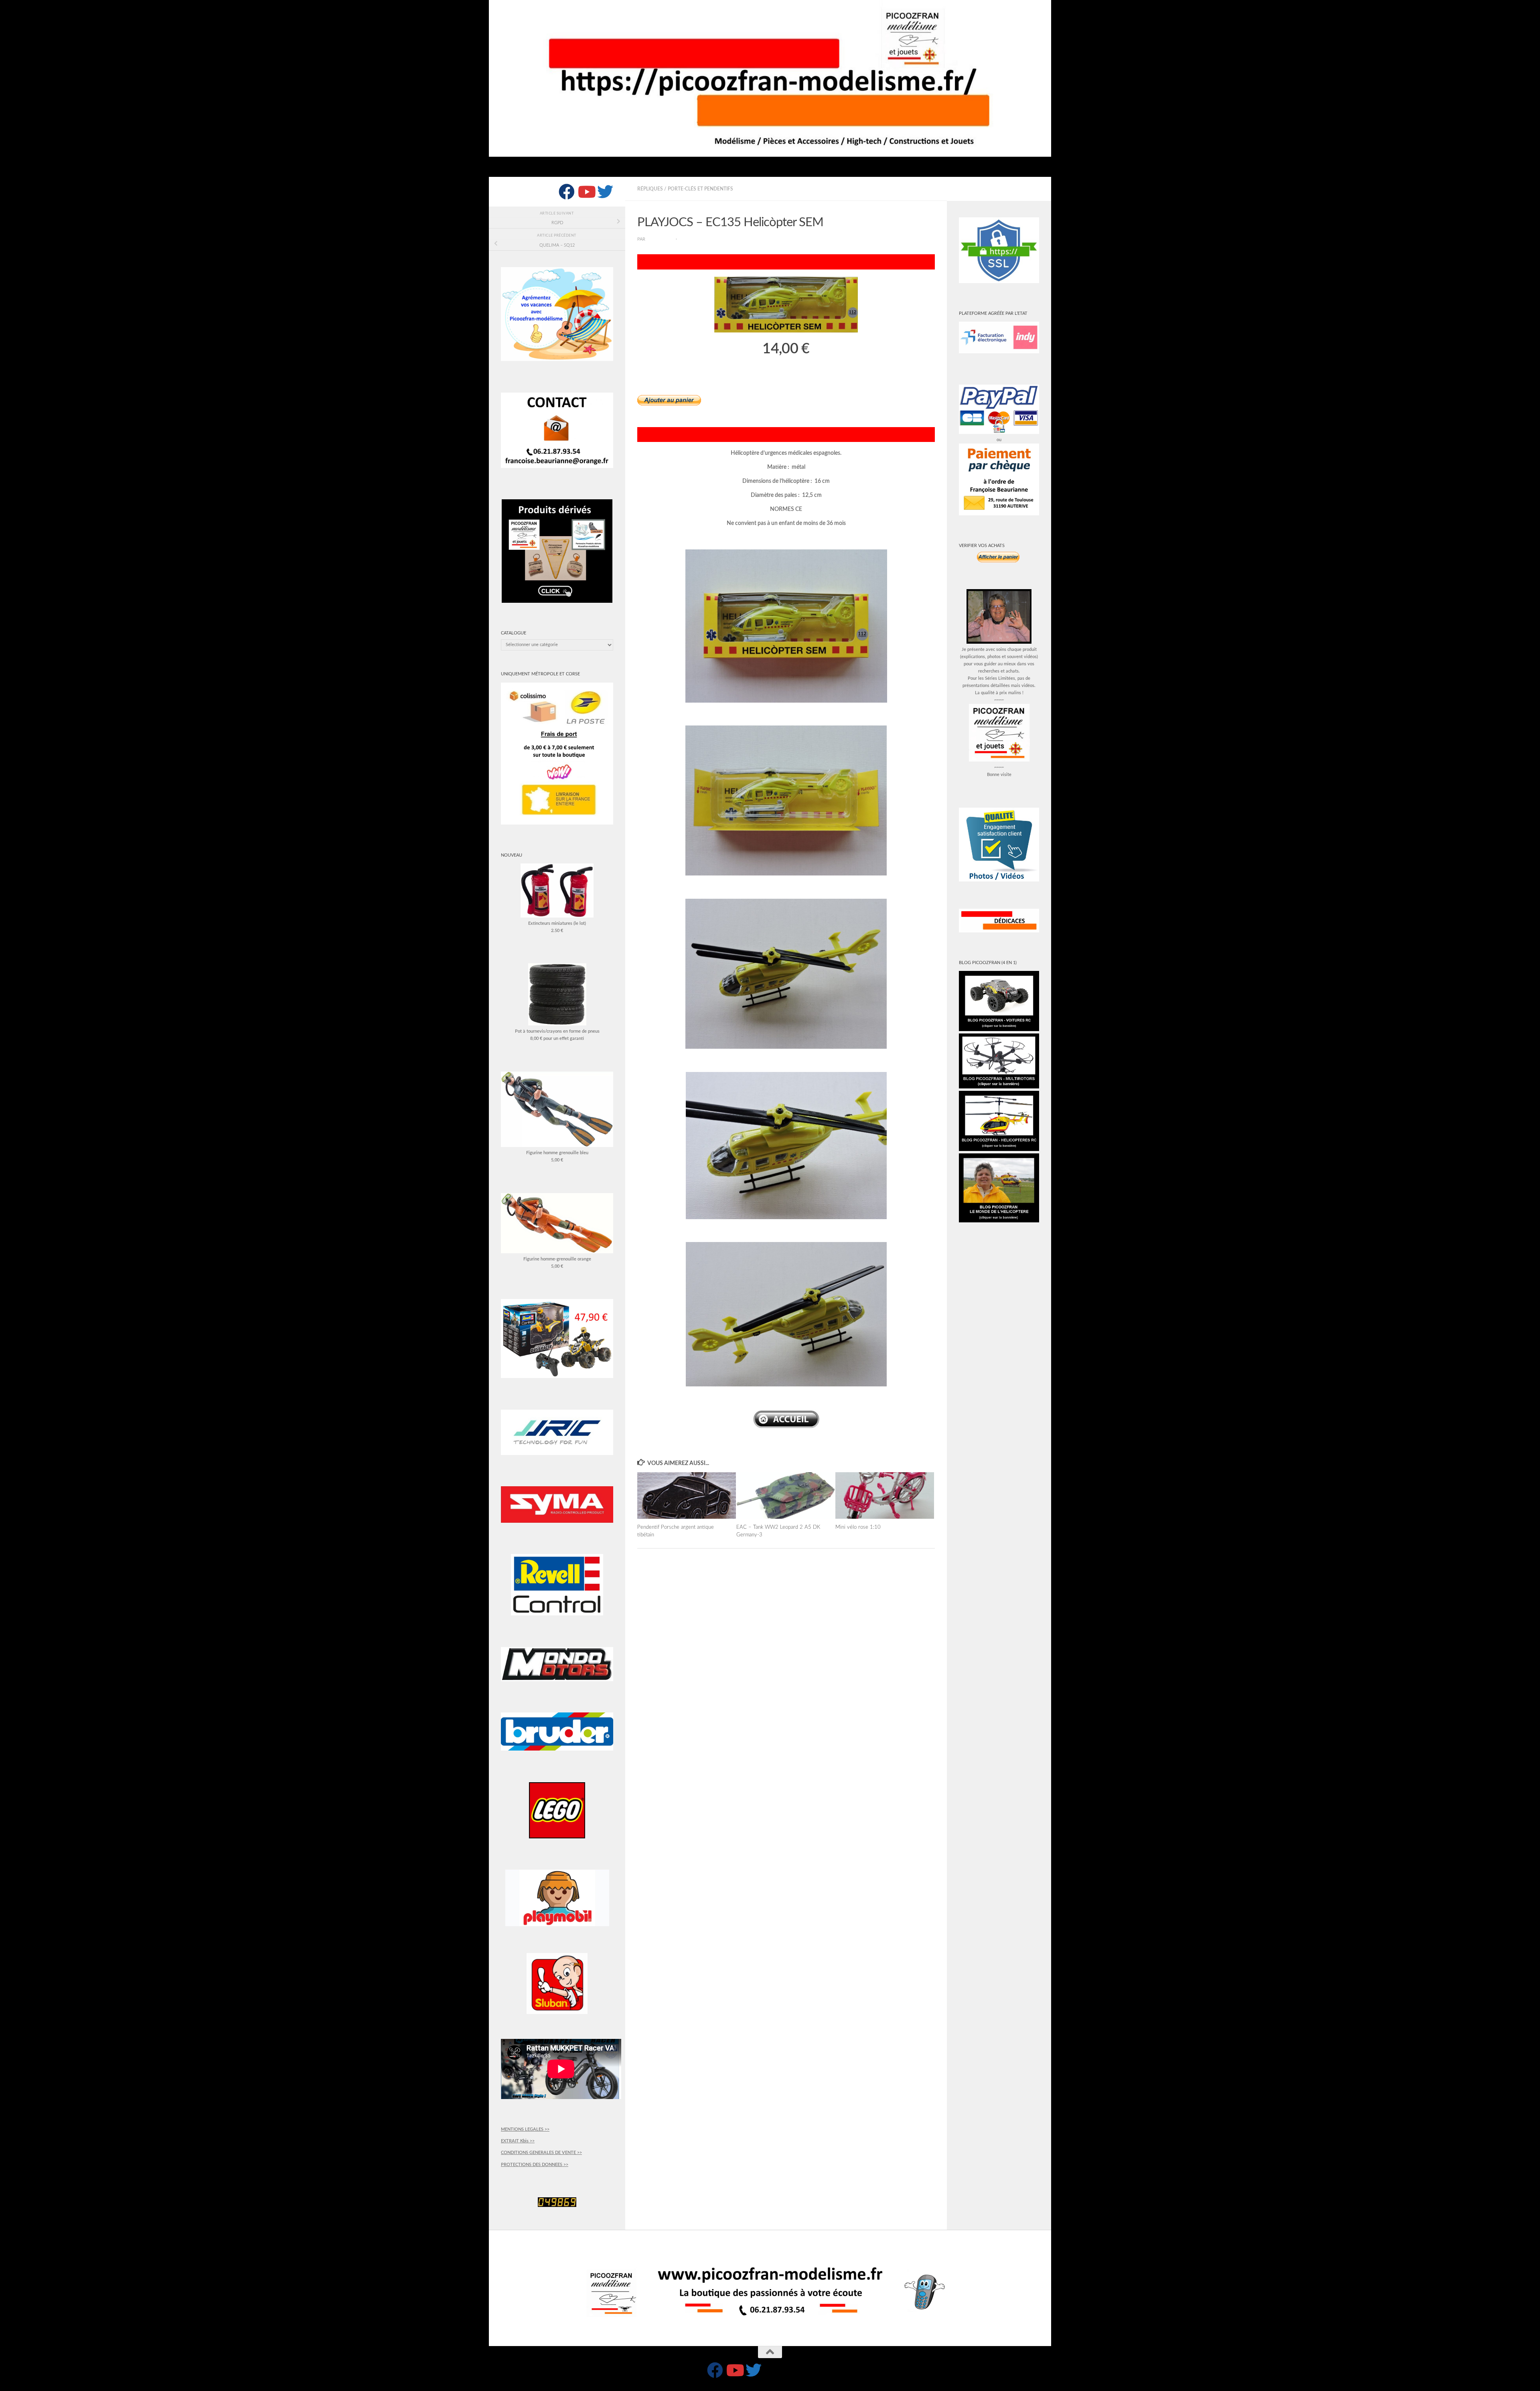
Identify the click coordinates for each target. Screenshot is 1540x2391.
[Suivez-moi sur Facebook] (567, 192)
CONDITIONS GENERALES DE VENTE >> (541, 2153)
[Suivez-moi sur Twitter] (605, 192)
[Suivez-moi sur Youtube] (586, 192)
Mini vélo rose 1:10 (858, 1527)
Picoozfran (661, 239)
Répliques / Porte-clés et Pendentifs (685, 189)
